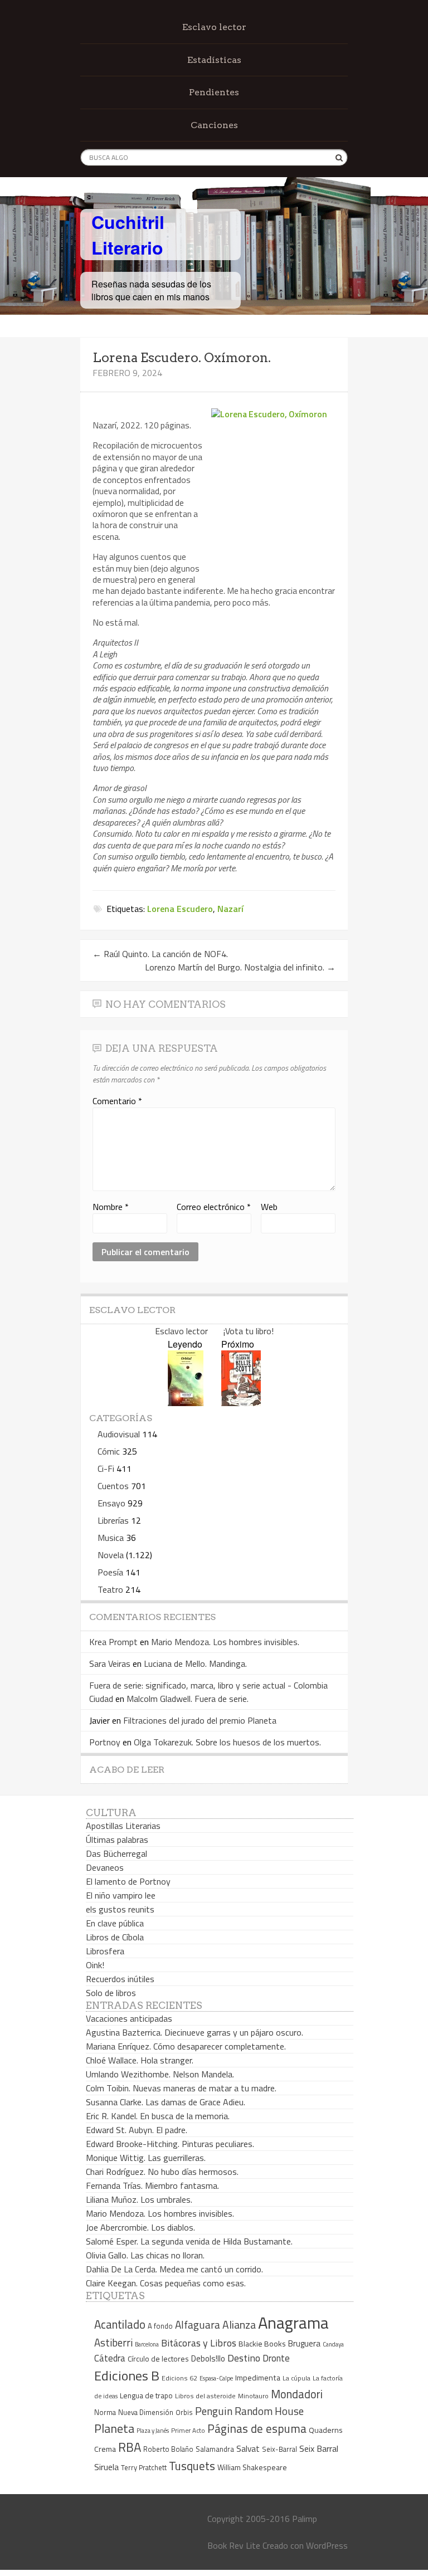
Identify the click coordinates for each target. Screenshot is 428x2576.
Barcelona (147, 2344)
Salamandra (215, 2449)
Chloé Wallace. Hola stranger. (140, 2060)
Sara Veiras (110, 1663)
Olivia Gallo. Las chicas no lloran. (145, 2255)
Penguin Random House (249, 2411)
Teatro (110, 1589)
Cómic (109, 1451)
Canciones (214, 125)
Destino (244, 2358)
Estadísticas (214, 60)
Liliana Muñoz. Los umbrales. (139, 2199)
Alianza (239, 2325)
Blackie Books (262, 2344)
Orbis (184, 2412)
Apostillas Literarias (123, 1826)
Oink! (95, 1965)
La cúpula (296, 2378)
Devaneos (105, 1867)
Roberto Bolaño (168, 2449)
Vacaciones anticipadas (129, 2018)
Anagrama (293, 2323)
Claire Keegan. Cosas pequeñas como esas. (166, 2283)
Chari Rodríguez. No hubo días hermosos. (162, 2172)
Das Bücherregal (116, 1853)
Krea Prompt (113, 1642)
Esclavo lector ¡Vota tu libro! (214, 1331)
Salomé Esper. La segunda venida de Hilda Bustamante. (189, 2241)
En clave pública (115, 1923)
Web (269, 1207)
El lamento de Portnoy (128, 1881)
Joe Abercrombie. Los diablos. (140, 2227)
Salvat (248, 2449)
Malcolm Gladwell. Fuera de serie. (188, 1699)
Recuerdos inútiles (120, 1979)
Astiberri (113, 2343)
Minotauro (253, 2396)
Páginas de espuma (257, 2428)
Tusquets (192, 2466)
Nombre (111, 1207)
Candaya (333, 2344)
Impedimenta (258, 2378)
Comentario (117, 1101)
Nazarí (230, 909)
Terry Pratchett (144, 2468)
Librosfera (105, 1951)
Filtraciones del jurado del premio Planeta (200, 1720)
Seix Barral (319, 2448)
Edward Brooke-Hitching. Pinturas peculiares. (170, 2144)
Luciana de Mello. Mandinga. (195, 1663)
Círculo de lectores (158, 2359)
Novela (111, 1555)
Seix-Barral (279, 2449)
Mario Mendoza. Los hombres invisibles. (225, 1642)
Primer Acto (188, 2430)
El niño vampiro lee (121, 1895)
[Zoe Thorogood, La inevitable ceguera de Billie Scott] (241, 1402)
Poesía (110, 1572)
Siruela (106, 2467)
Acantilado (120, 2324)
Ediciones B (127, 2375)
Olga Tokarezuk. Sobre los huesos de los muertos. (227, 1742)
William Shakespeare (252, 2467)
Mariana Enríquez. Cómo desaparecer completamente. (186, 2046)
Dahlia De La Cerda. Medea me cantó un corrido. (174, 2269)
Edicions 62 (179, 2378)
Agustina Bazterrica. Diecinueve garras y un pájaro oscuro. (194, 2032)
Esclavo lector (214, 27)
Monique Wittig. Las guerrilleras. (146, 2158)
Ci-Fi (106, 1468)
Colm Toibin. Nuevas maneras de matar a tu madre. (181, 2088)
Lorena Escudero (180, 909)
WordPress (327, 2545)
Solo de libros (111, 1993)
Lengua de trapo (146, 2396)
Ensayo (111, 1503)
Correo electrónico (214, 1207)
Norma (105, 2412)
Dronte (276, 2358)
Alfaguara (198, 2324)
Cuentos (113, 1486)
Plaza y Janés (153, 2430)
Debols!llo (208, 2358)
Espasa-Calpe (216, 2378)
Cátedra (110, 2358)
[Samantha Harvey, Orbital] (186, 1402)
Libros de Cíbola (115, 1937)
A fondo (160, 2326)
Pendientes (214, 92)
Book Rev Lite (234, 2545)
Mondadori (297, 2394)
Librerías (113, 1520)
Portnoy (105, 1742)
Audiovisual (119, 1434)
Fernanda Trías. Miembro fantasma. (152, 2185)
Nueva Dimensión (146, 2412)
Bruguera (304, 2343)
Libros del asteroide (205, 2396)
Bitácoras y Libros (199, 2343)
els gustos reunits (120, 1909)
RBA (130, 2447)
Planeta (114, 2428)
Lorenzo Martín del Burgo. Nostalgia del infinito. (240, 967)
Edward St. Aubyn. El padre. (137, 2130)
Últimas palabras (117, 1840)
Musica (111, 1538)
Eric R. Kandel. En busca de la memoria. (158, 2116)
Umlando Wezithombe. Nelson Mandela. (160, 2074)
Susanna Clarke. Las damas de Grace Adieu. (166, 2102)
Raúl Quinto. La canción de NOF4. (160, 954)
